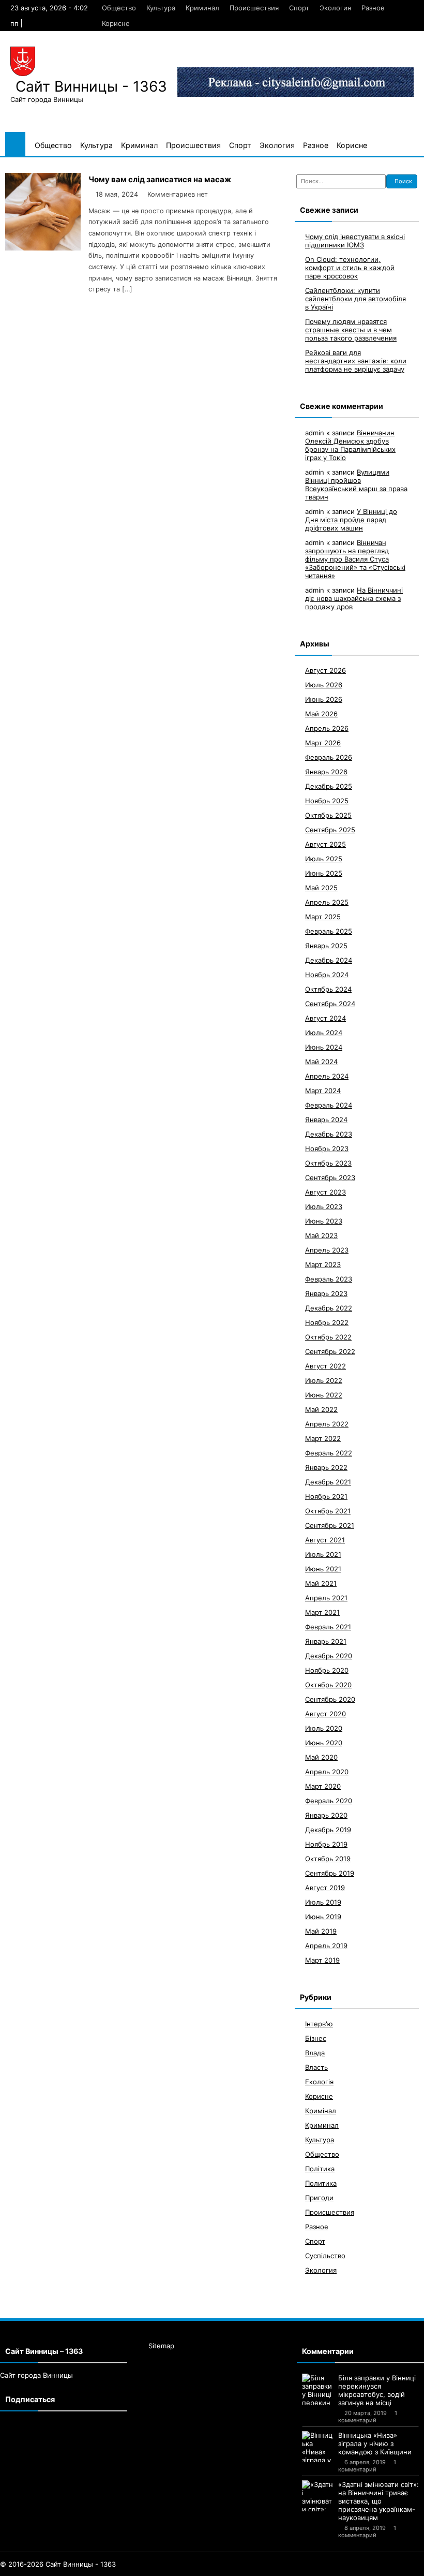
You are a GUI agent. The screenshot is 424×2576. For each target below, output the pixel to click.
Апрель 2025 (327, 902)
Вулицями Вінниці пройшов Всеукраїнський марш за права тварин (356, 484)
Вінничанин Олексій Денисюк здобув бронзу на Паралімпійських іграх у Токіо (350, 445)
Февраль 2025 (329, 931)
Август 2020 (325, 1714)
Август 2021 (325, 1540)
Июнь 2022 (324, 1395)
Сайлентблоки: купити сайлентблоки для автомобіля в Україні (355, 299)
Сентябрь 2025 (330, 830)
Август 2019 (325, 1888)
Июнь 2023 (324, 1221)
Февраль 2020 (329, 1801)
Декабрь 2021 (328, 1482)
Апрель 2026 (327, 728)
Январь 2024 (326, 1120)
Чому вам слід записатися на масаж (160, 179)
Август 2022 (325, 1366)
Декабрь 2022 (329, 1308)
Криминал (202, 8)
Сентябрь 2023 (330, 1177)
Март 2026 (323, 743)
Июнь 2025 (324, 873)
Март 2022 (323, 1438)
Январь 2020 (326, 1815)
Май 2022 (321, 1409)
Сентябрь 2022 (330, 1351)
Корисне (116, 23)
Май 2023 (321, 1235)
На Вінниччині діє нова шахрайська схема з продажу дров (354, 598)
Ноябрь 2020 (327, 1670)
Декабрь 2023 (329, 1134)
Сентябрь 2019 (330, 1873)
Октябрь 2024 (328, 989)
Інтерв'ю (319, 2024)
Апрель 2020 (327, 1772)
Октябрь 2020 (328, 1685)
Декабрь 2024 (329, 960)
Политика (321, 2183)
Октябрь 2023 (328, 1163)
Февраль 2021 (328, 1627)
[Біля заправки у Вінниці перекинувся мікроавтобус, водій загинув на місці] (317, 2389)
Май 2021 (321, 1583)
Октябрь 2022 (328, 1337)
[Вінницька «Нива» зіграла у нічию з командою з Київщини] (317, 2447)
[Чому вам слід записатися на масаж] (43, 248)
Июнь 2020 (324, 1743)
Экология (335, 8)
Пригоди (319, 2198)
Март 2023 (323, 1264)
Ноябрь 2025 (327, 801)
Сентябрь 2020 (330, 1699)
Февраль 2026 (329, 757)
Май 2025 (321, 888)
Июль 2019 (323, 1902)
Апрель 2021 (326, 1598)
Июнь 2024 (324, 1047)
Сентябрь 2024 (330, 1004)
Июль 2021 (323, 1554)
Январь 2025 (326, 946)
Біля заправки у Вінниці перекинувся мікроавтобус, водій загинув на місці (377, 2390)
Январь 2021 (326, 1641)
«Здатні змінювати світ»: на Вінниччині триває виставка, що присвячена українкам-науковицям (378, 2501)
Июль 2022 (324, 1380)
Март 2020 (323, 1786)
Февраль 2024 (329, 1105)
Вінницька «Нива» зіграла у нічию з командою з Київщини (375, 2443)
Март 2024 (323, 1091)
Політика (320, 2169)
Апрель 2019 (326, 1946)
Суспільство (325, 2256)
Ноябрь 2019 (326, 1844)
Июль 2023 (324, 1206)
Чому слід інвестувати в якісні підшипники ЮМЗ (355, 241)
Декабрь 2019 (328, 1830)
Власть (316, 2067)
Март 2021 (322, 1612)
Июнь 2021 (323, 1569)
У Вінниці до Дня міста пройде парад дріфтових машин (351, 520)
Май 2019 (321, 1931)
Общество (119, 8)
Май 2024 (321, 1062)
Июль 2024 (324, 1033)
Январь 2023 (326, 1293)
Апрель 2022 (327, 1424)
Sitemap (161, 2346)
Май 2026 (321, 714)
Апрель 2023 (327, 1250)
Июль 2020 (324, 1728)
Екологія (319, 2082)
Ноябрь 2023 (327, 1149)
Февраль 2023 (329, 1279)
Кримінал (321, 2111)
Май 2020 (321, 1757)
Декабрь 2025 (329, 786)
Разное (373, 8)
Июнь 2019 (323, 1917)
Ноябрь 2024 (327, 975)
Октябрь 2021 (328, 1511)
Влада (315, 2053)
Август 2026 (325, 670)
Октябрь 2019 (328, 1859)
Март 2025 (323, 917)
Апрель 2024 (327, 1076)
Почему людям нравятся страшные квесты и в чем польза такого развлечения (351, 330)
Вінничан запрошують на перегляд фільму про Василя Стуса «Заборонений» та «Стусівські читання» (355, 559)
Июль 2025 (324, 859)
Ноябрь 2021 (326, 1496)
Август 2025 (325, 844)
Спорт (299, 8)
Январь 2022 (326, 1467)
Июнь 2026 (324, 699)
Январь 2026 (326, 772)
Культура (161, 8)
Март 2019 (322, 1960)
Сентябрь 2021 (330, 1525)
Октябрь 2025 (328, 815)
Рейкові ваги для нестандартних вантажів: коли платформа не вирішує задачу (356, 361)
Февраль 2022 (329, 1453)
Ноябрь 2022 (327, 1322)
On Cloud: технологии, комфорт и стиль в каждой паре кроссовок (350, 268)
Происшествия (254, 8)
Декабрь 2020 (329, 1656)
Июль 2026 (324, 685)
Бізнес (316, 2038)
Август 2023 (325, 1192)
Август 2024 (325, 1018)
